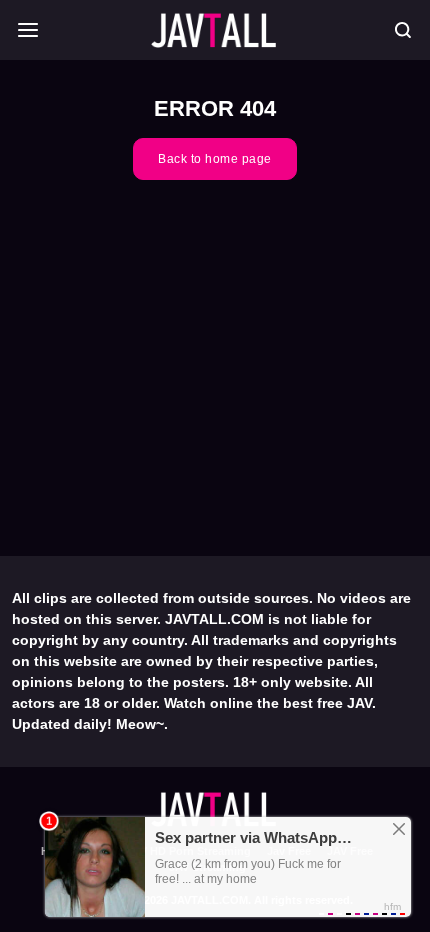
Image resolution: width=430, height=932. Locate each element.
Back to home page (215, 159)
